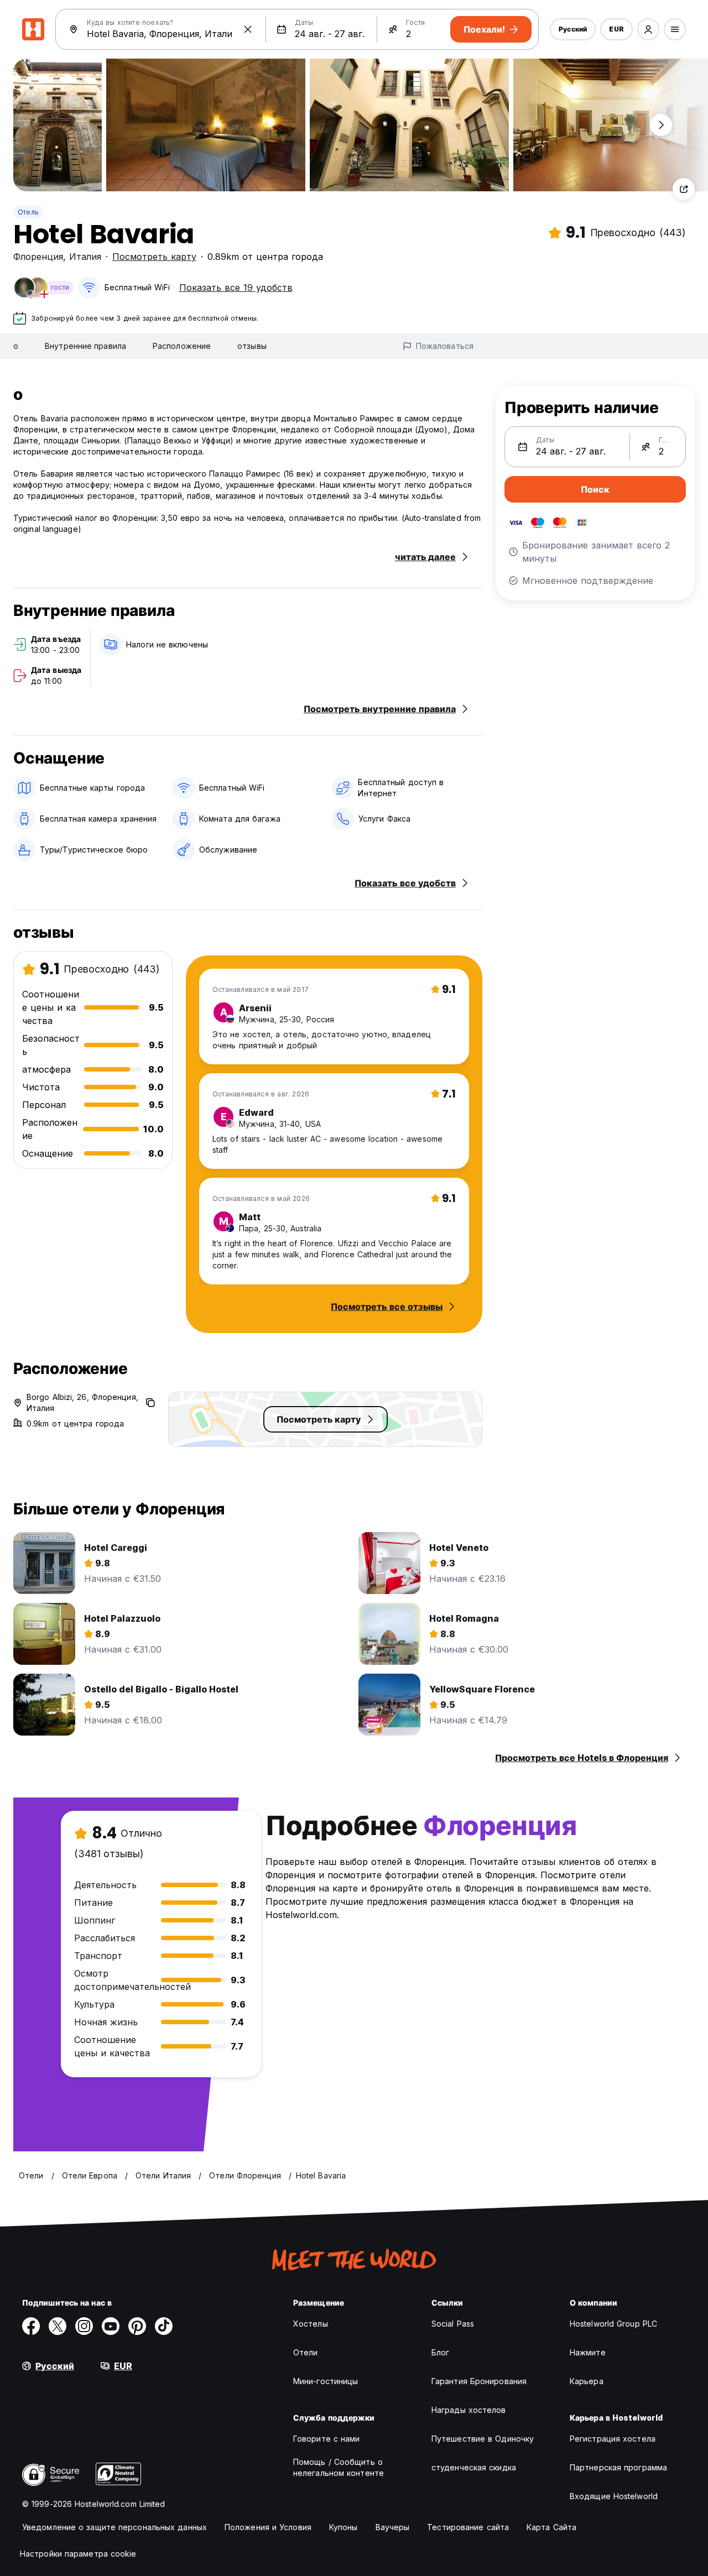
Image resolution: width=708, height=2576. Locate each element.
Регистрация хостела (613, 2439)
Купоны (343, 2527)
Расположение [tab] (182, 346)
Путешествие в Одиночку (483, 2439)
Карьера (587, 2381)
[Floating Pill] (661, 125)
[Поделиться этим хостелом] (684, 189)
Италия (85, 257)
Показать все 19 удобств (236, 288)
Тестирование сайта (468, 2527)
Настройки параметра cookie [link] (78, 2554)
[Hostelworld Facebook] (31, 2326)
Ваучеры (393, 2527)
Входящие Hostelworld (614, 2496)
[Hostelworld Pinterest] (137, 2326)
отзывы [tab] (252, 346)
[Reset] (248, 29)
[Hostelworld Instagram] (84, 2326)
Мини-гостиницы (326, 2381)
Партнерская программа (618, 2467)
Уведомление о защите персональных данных (114, 2527)
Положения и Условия (268, 2527)
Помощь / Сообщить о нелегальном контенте (339, 2467)
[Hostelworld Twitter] (58, 2326)
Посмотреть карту (154, 257)
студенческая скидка (474, 2467)
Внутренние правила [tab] (85, 346)
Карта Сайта (551, 2527)
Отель (28, 212)
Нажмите (588, 2352)
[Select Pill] (648, 29)
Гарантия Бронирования (479, 2381)
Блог (440, 2352)
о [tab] (16, 346)
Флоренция (38, 257)
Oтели (306, 2352)
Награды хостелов (469, 2410)
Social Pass (453, 2324)
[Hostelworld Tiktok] (164, 2326)
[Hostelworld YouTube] (111, 2326)
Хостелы (311, 2324)
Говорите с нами (327, 2439)
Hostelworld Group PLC (613, 2324)
